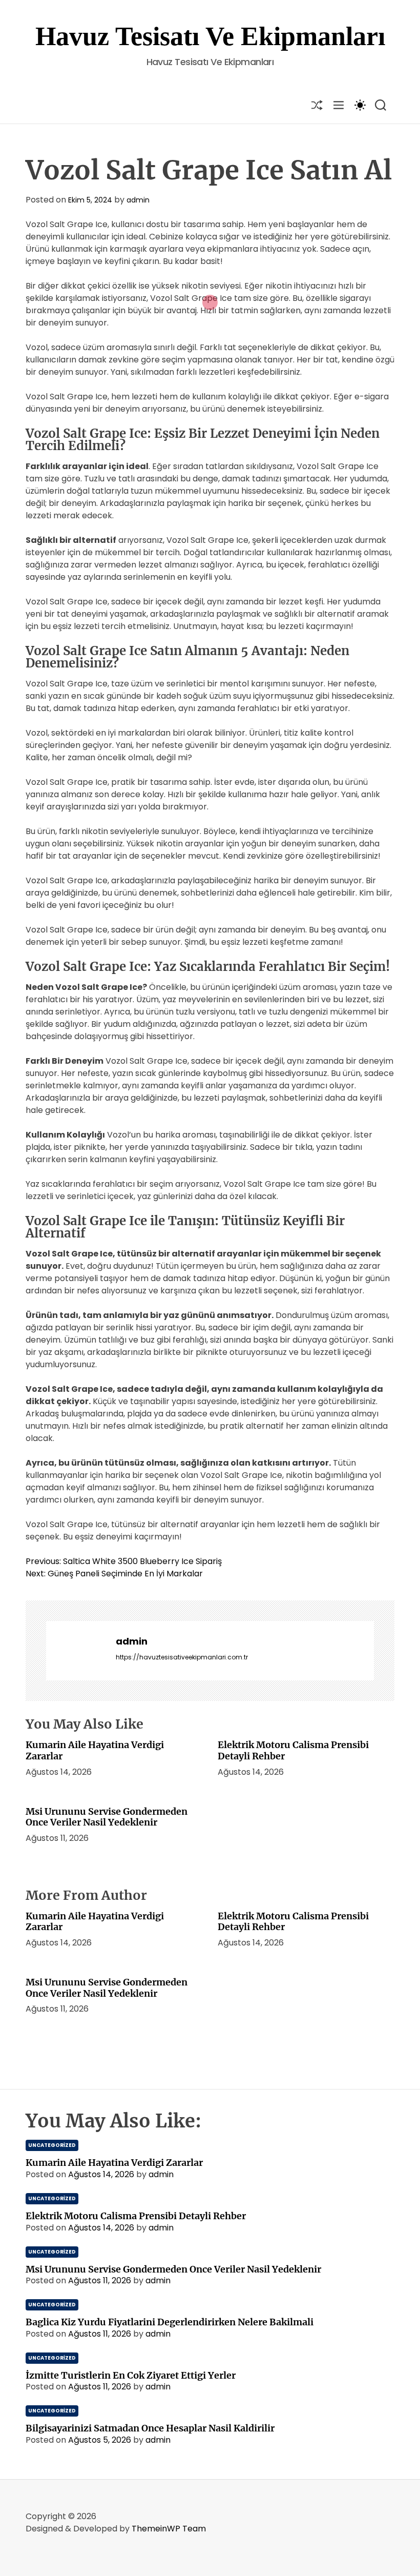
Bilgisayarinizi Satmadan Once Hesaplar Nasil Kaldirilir (150, 2428)
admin (138, 200)
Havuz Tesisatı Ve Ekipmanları (210, 36)
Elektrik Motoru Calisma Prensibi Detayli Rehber (293, 1750)
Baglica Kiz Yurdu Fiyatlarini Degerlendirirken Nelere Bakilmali (170, 2322)
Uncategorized (52, 2145)
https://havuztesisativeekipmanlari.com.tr (182, 1657)
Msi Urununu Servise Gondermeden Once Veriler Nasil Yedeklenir (107, 1817)
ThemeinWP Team (169, 2529)
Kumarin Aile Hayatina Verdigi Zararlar (95, 1750)
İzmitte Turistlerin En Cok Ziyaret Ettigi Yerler (131, 2375)
